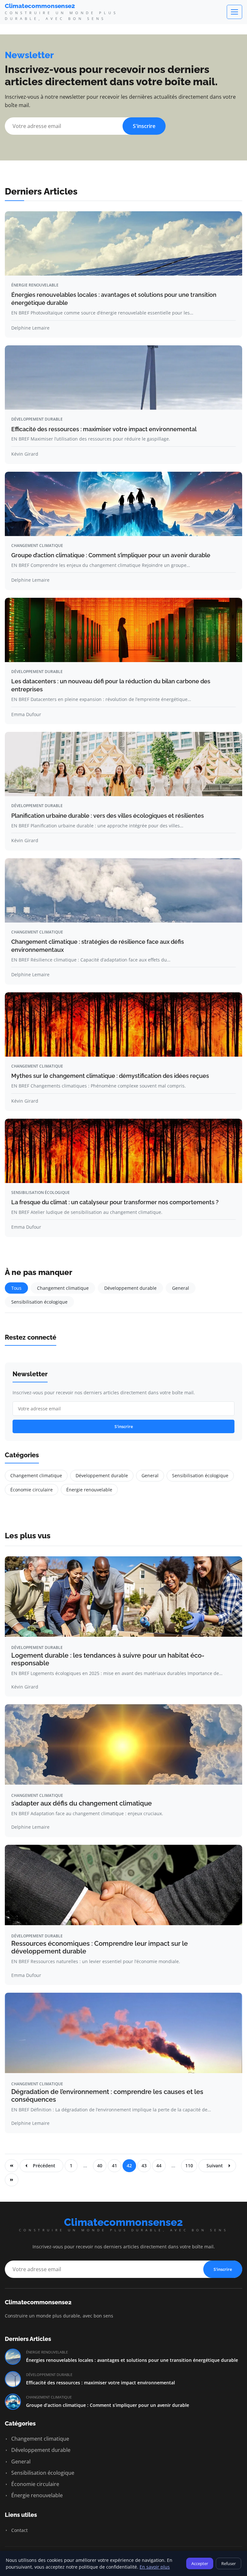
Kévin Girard (25, 454)
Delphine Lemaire (30, 328)
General (181, 1288)
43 (144, 2166)
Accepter (200, 2563)
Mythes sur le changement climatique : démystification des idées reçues (110, 1076)
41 (114, 2166)
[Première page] (12, 2166)
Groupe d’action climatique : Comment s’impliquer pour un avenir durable (111, 555)
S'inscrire (144, 126)
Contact (19, 2530)
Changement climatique (37, 546)
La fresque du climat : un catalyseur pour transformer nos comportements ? (115, 1202)
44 (159, 2166)
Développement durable (37, 419)
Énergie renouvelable (35, 285)
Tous (16, 1288)
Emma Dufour (26, 714)
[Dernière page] (12, 2180)
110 (189, 2166)
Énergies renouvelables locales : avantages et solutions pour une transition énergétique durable (132, 2360)
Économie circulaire (32, 1490)
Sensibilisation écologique (41, 1192)
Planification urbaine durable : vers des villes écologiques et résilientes (108, 816)
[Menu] (234, 12)
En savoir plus (155, 2567)
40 (100, 2166)
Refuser (229, 2563)
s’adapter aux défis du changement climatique (82, 1803)
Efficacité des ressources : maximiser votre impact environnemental (104, 429)
